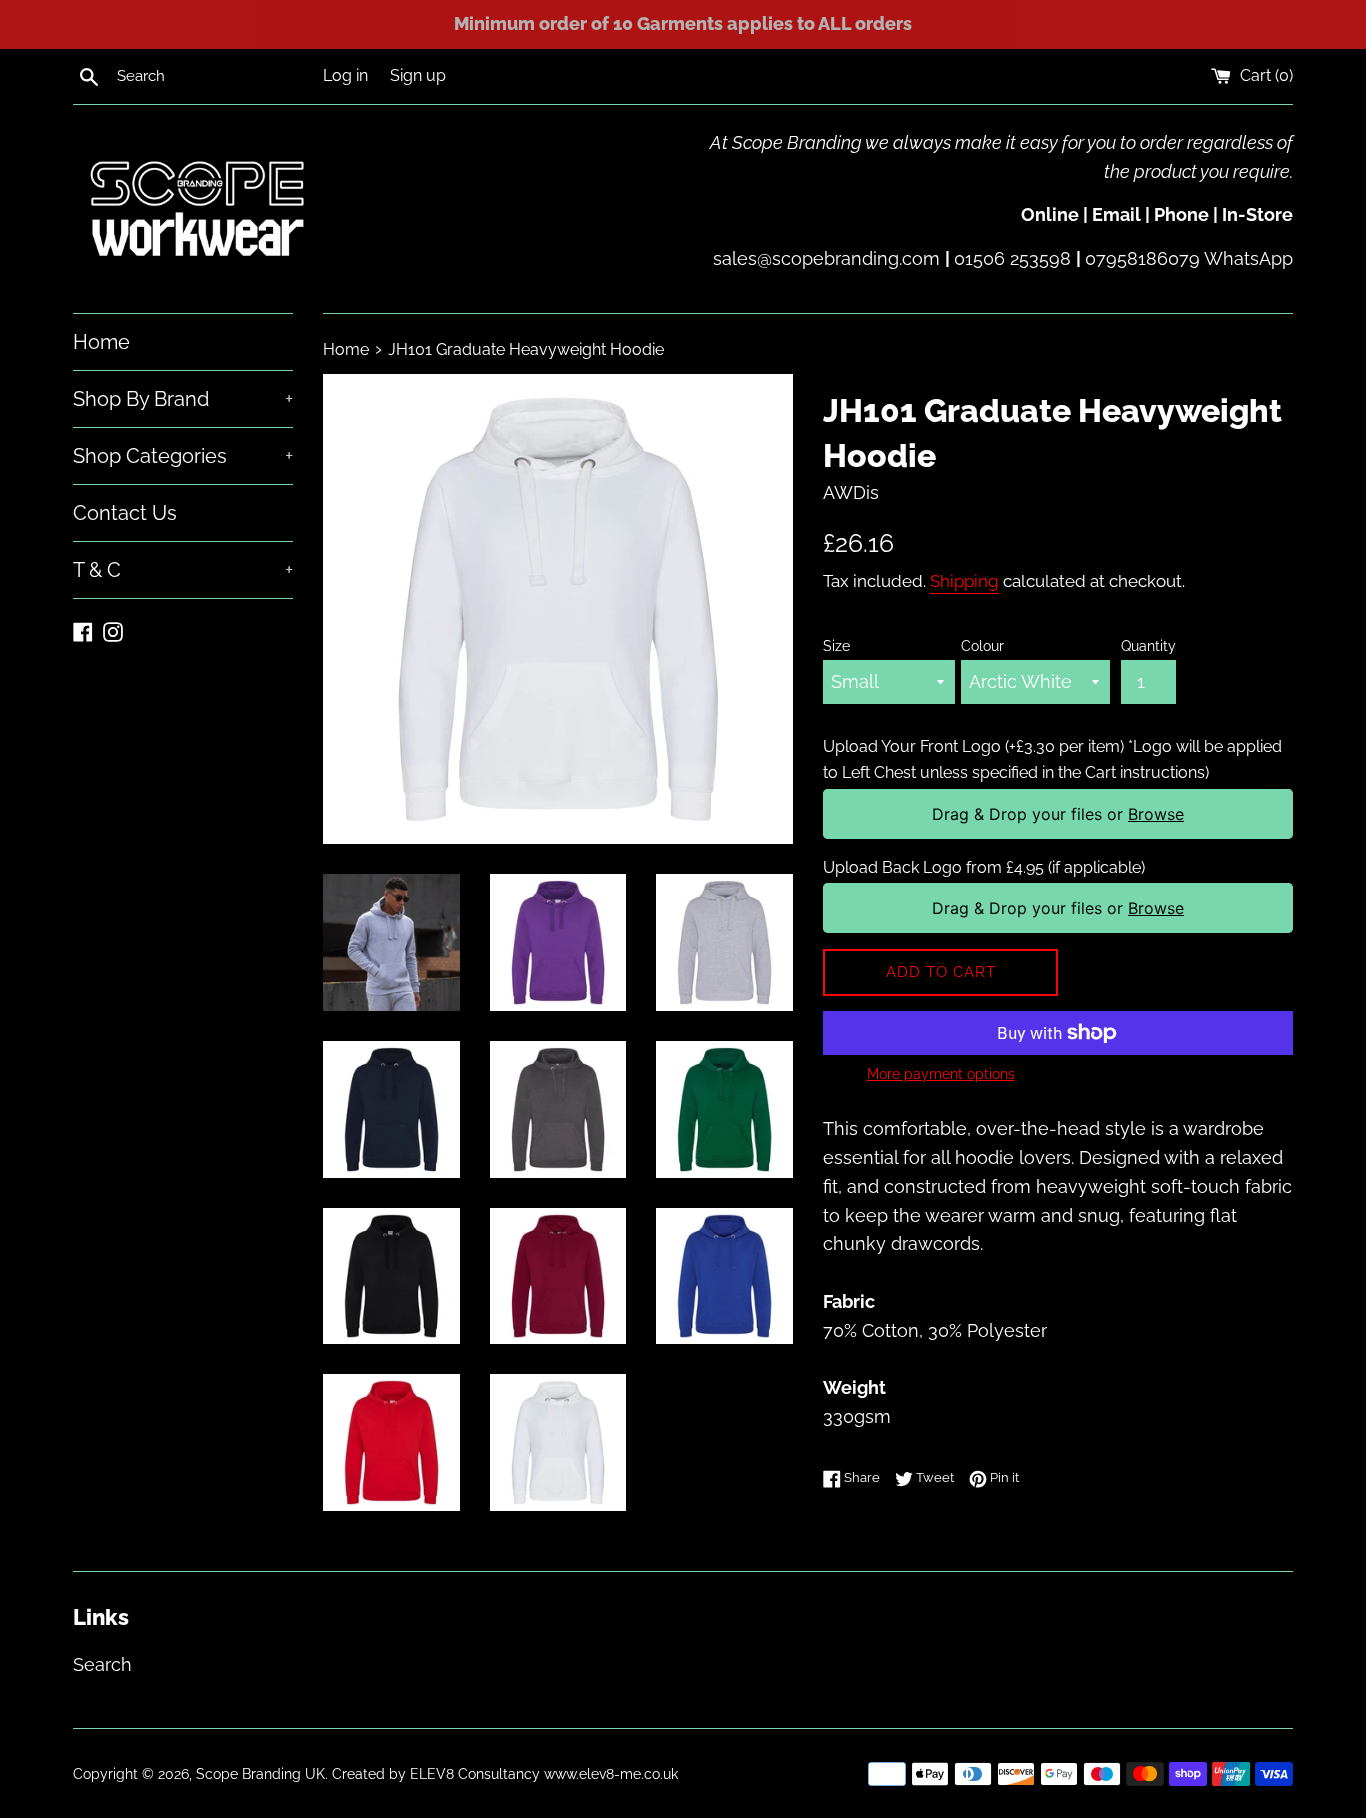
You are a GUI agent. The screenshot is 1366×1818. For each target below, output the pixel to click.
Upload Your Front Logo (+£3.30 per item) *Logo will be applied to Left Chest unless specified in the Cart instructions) (1052, 759)
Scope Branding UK (260, 1773)
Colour (982, 645)
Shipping (964, 581)
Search (102, 1664)
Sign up (418, 75)
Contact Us (125, 513)
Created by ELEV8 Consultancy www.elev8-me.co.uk (505, 1773)
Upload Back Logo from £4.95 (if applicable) (984, 867)
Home (101, 342)
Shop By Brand (183, 399)
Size (836, 645)
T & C (183, 570)
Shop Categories (183, 456)
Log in (345, 75)
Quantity (1148, 645)
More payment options (941, 1074)
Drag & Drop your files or (1058, 814)
